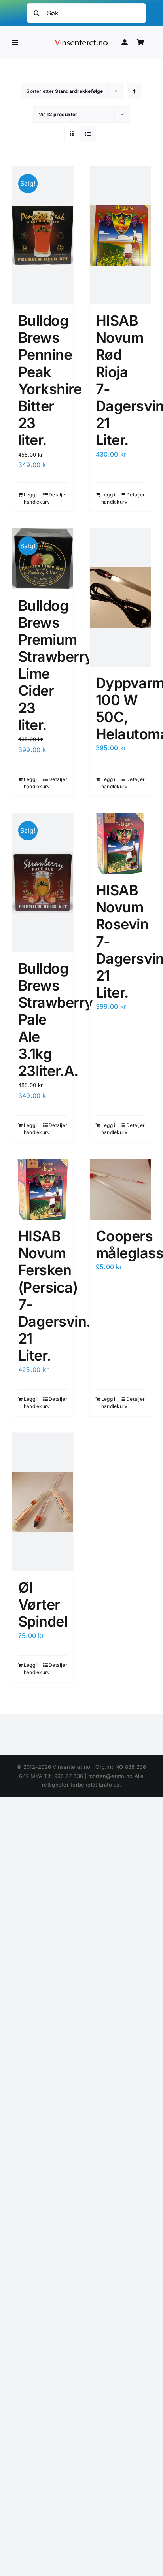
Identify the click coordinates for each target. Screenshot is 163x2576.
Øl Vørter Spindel (43, 1604)
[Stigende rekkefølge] (134, 91)
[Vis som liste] (88, 134)
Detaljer (58, 495)
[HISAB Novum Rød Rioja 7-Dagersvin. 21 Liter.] (120, 235)
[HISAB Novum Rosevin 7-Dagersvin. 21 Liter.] (120, 844)
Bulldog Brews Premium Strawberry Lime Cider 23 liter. (56, 665)
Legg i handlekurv (33, 498)
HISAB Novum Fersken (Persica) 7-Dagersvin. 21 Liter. (54, 1296)
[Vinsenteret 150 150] (81, 41)
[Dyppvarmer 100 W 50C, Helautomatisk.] (120, 598)
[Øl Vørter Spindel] (43, 1502)
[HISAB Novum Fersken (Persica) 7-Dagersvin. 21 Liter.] (43, 1189)
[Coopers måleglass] (120, 1189)
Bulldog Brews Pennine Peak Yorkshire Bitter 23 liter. (50, 380)
